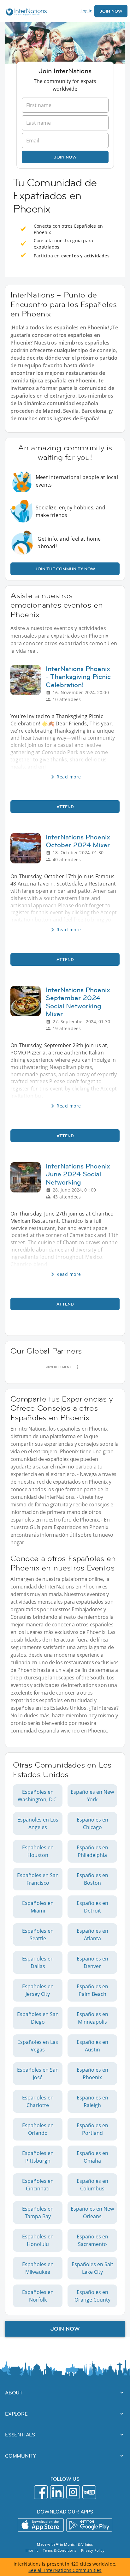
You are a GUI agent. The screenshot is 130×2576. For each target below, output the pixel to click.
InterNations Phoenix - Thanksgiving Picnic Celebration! (78, 677)
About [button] (14, 2393)
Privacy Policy (93, 2550)
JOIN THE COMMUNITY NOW (65, 569)
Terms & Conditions (59, 2550)
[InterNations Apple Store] (41, 2525)
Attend (65, 807)
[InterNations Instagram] (73, 2492)
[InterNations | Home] (25, 13)
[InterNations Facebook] (41, 2492)
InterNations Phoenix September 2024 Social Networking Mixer (78, 1002)
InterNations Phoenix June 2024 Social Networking (78, 1174)
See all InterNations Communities (65, 2570)
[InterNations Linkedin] (57, 2492)
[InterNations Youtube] (89, 2492)
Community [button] (21, 2456)
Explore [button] (16, 2414)
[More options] (78, 1367)
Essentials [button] (20, 2435)
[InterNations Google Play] (89, 2525)
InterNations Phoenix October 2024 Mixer (78, 841)
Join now (65, 157)
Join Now (111, 11)
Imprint (32, 2550)
